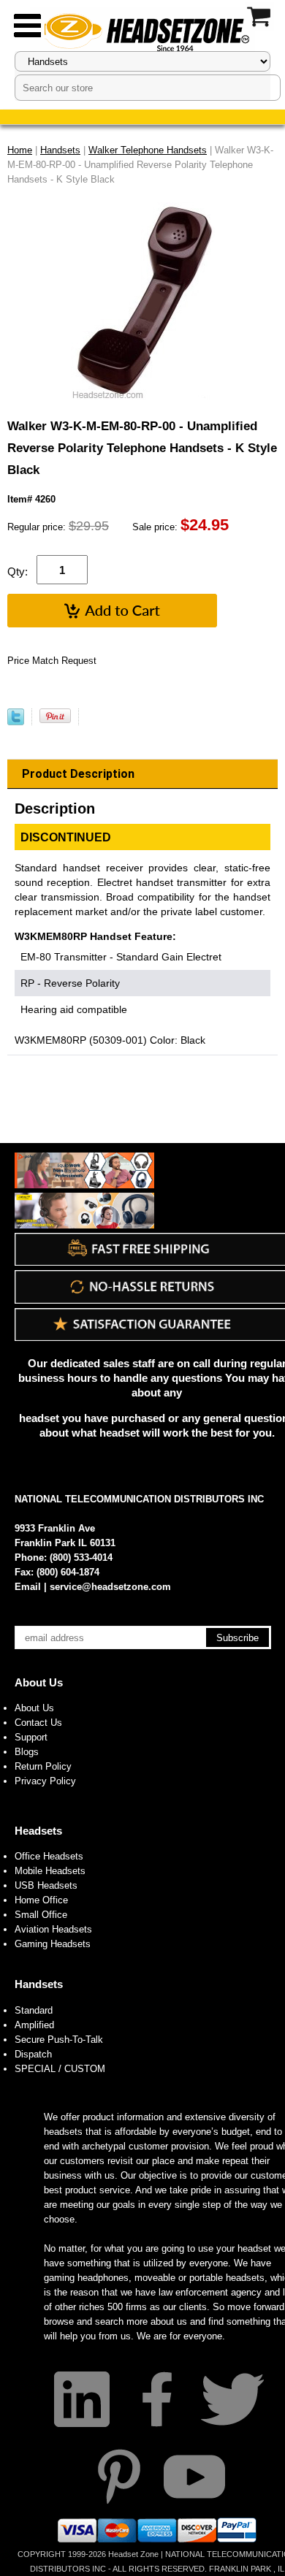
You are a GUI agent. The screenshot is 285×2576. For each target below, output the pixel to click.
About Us (39, 1682)
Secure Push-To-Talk (59, 2040)
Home (20, 150)
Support (31, 1737)
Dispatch (33, 2054)
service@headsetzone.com (110, 1587)
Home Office (41, 1900)
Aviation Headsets (53, 1929)
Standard (34, 2010)
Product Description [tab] (78, 774)
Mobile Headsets (50, 1871)
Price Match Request (52, 661)
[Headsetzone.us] (142, 31)
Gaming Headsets (53, 1944)
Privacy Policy (45, 1781)
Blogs (27, 1752)
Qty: (18, 572)
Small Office (41, 1915)
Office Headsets (49, 1856)
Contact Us (38, 1723)
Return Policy (43, 1766)
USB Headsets (46, 1885)
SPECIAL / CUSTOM (60, 2069)
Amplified (34, 2025)
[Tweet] (16, 722)
